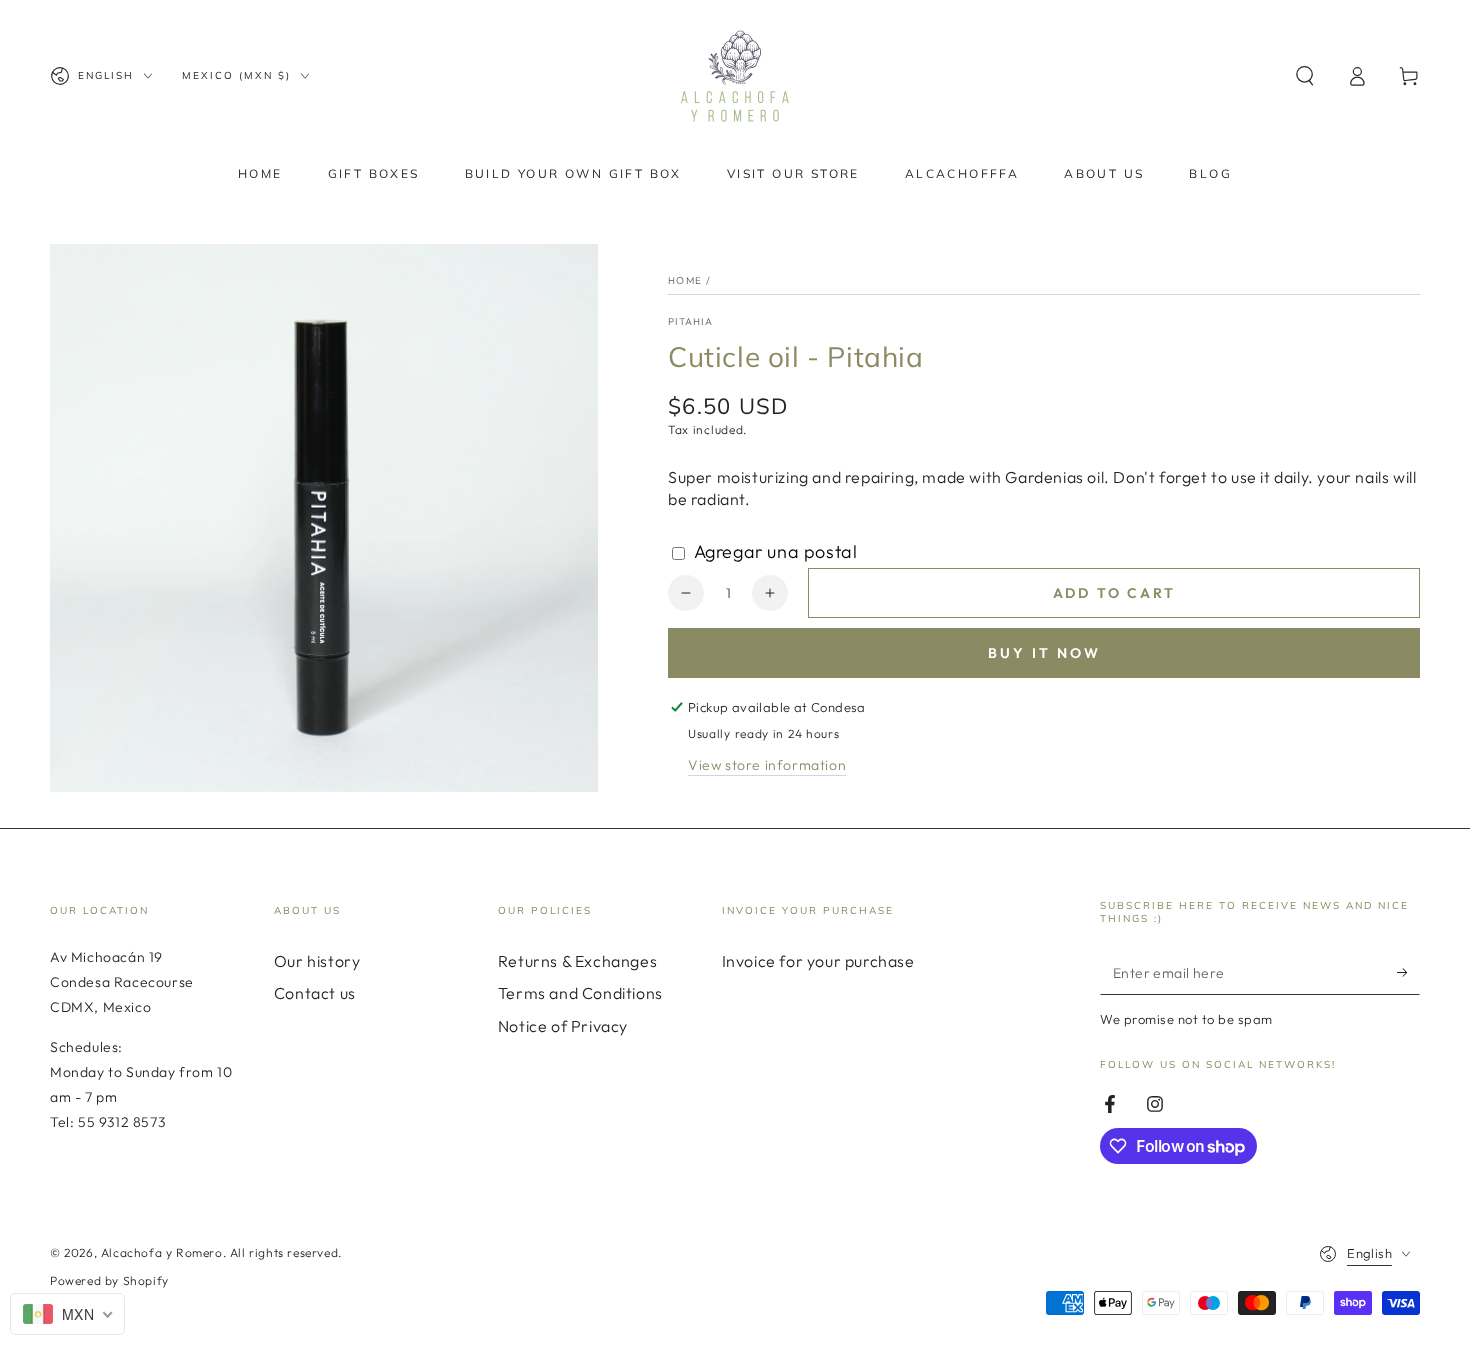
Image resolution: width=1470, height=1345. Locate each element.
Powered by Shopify (109, 1280)
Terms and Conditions (580, 993)
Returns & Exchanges (577, 961)
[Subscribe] (1408, 972)
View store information (767, 765)
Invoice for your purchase (818, 961)
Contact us (315, 993)
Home (685, 280)
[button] (1305, 76)
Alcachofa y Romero (162, 1252)
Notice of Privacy (563, 1026)
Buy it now (1044, 653)
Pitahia (690, 321)
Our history (317, 961)
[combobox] (67, 1314)
